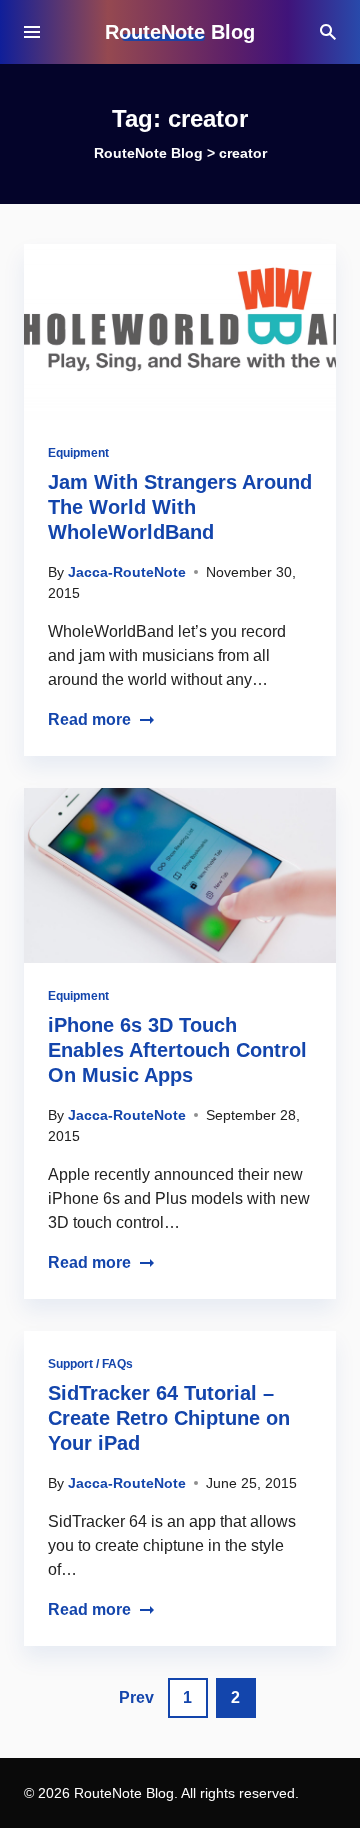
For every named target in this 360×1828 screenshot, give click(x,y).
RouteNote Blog (180, 32)
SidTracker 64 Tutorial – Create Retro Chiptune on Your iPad (169, 1418)
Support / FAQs (90, 1364)
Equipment (78, 453)
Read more (89, 719)
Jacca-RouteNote (127, 572)
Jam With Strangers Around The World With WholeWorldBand (180, 507)
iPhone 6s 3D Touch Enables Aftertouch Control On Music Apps (177, 1050)
